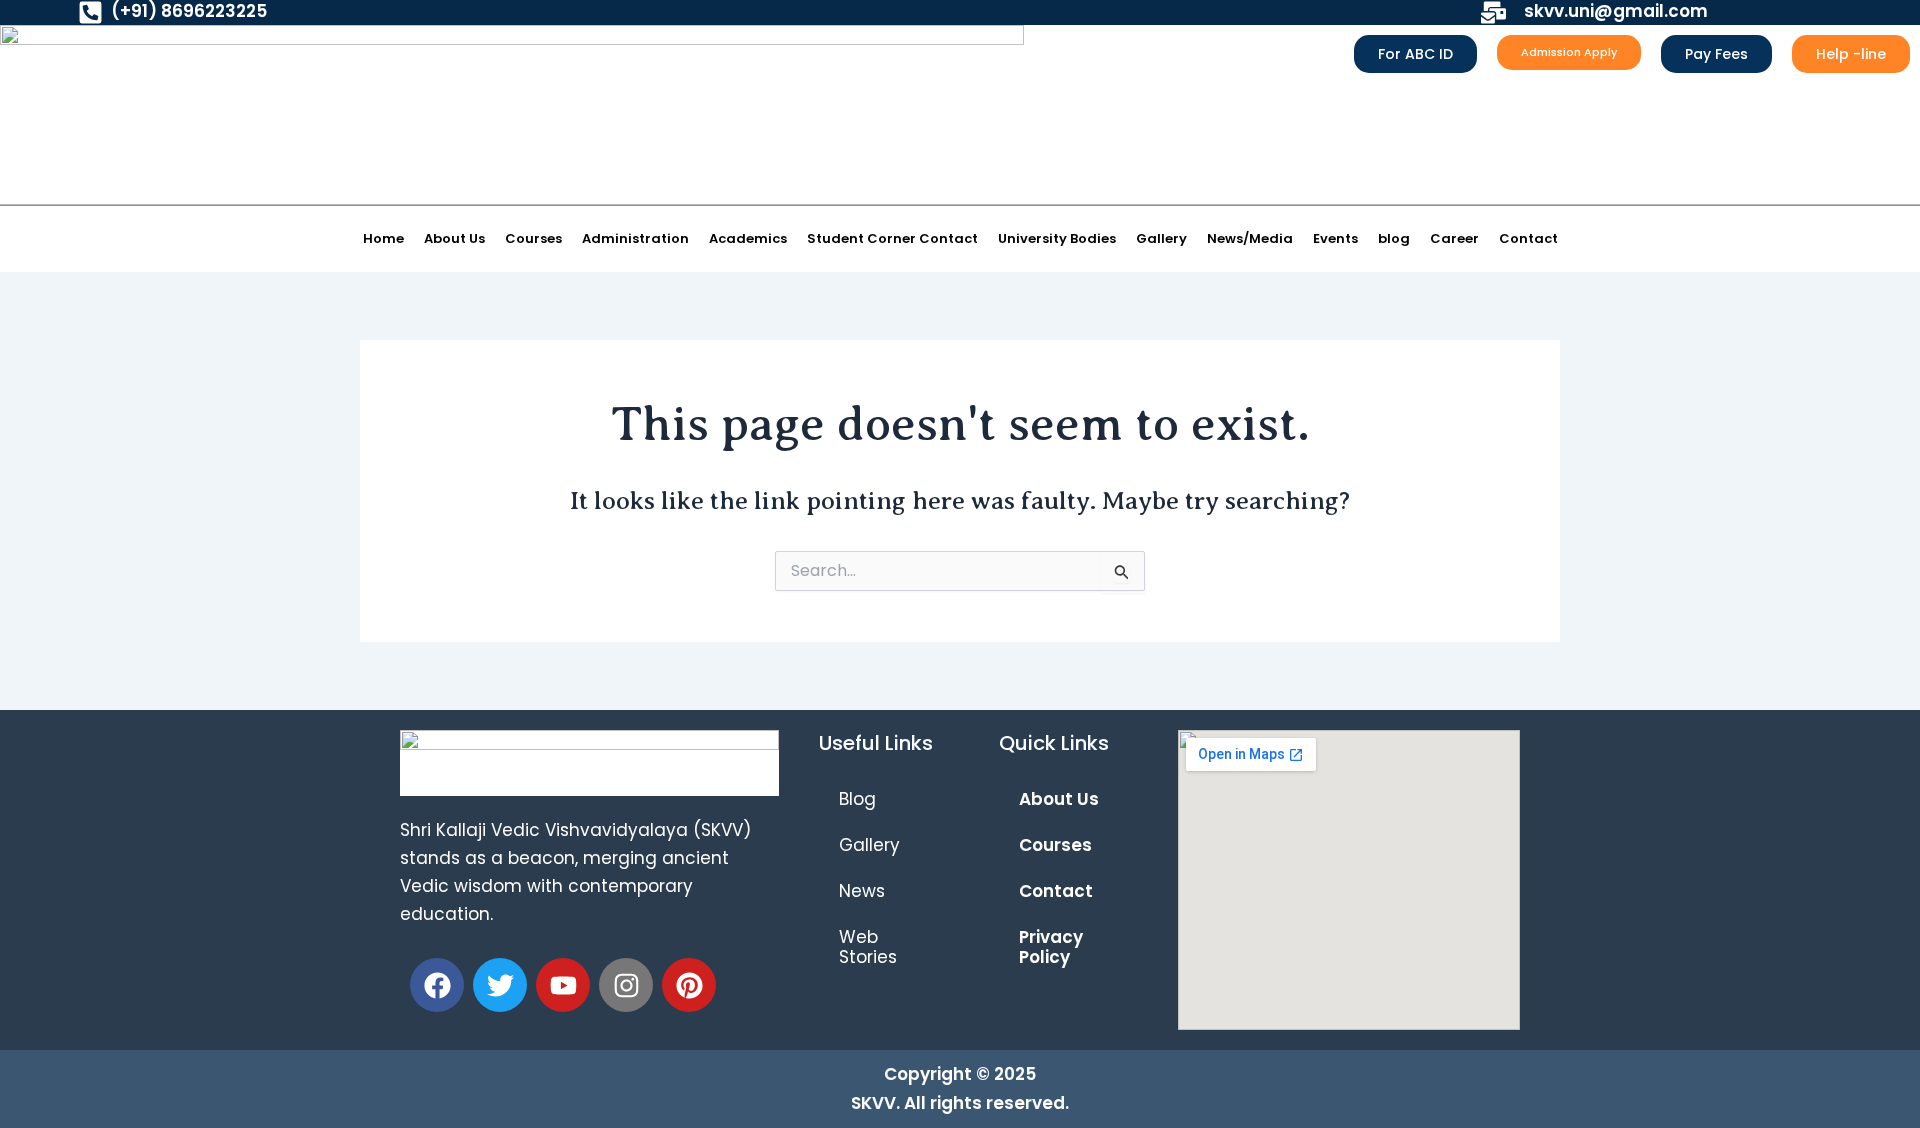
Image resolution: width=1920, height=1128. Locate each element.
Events (1335, 238)
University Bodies (1057, 238)
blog (1394, 238)
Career (1454, 238)
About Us (454, 238)
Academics (748, 238)
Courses (533, 238)
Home (383, 238)
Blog (857, 799)
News (862, 891)
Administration (635, 238)
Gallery (1161, 238)
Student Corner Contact (892, 238)
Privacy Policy (1051, 947)
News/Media (1250, 238)
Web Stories (868, 947)
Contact (1528, 238)
